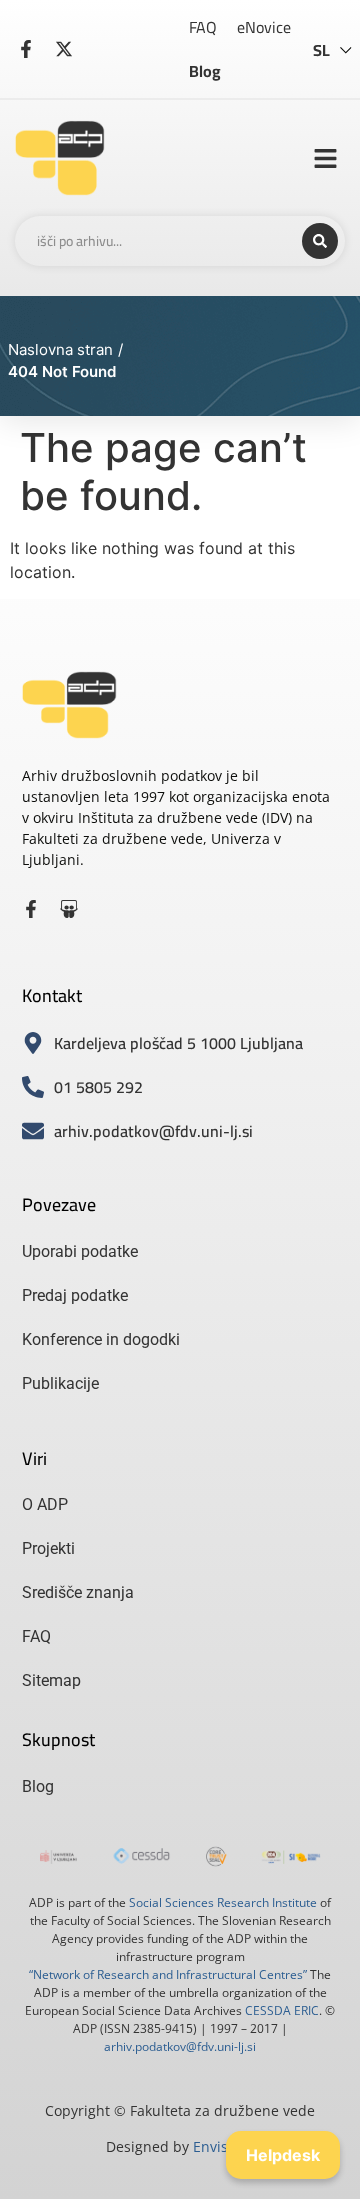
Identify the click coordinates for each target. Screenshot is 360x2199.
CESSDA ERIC (282, 2010)
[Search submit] (320, 241)
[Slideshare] (69, 909)
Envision (221, 2146)
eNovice (264, 27)
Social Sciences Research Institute (223, 1902)
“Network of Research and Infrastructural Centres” (168, 1974)
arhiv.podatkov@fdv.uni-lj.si (180, 2046)
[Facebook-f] (31, 909)
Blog (205, 71)
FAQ (203, 27)
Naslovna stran (60, 349)
